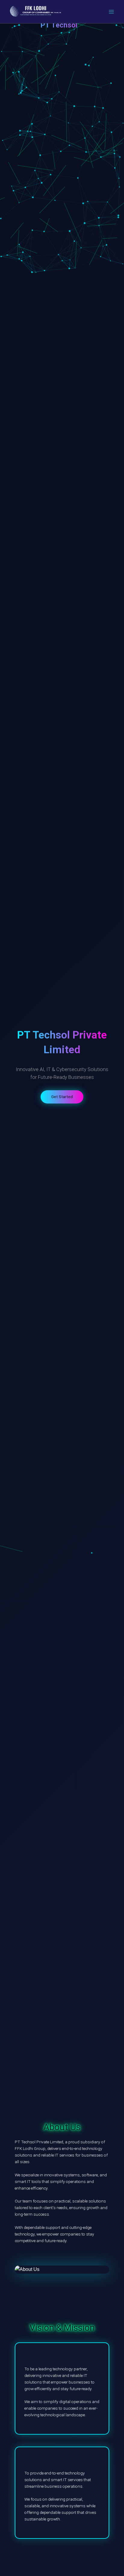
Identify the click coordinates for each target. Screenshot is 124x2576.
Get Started (62, 1097)
